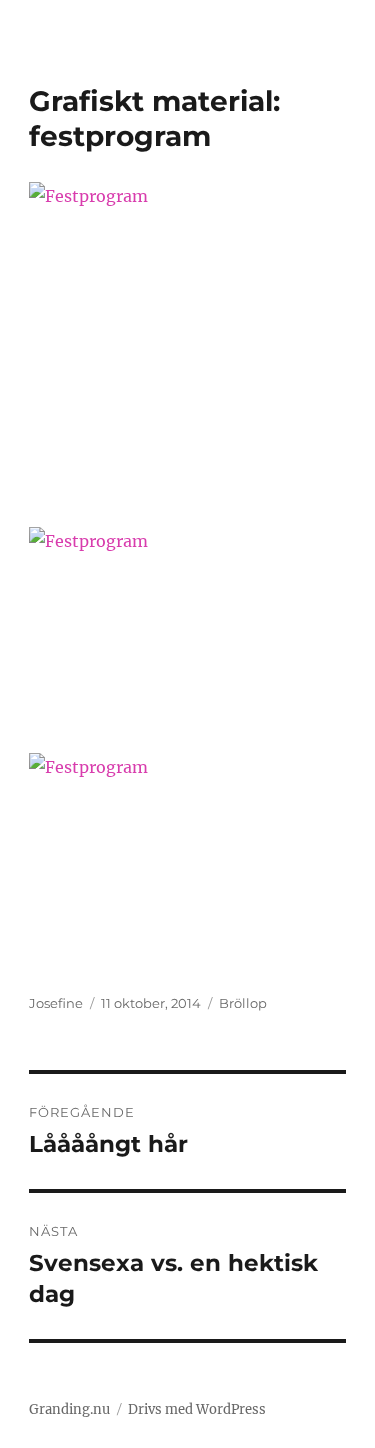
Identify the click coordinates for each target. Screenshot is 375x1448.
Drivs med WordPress (197, 1409)
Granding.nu (69, 1409)
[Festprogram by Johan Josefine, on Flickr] (187, 340)
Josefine (56, 1003)
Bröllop (243, 1003)
